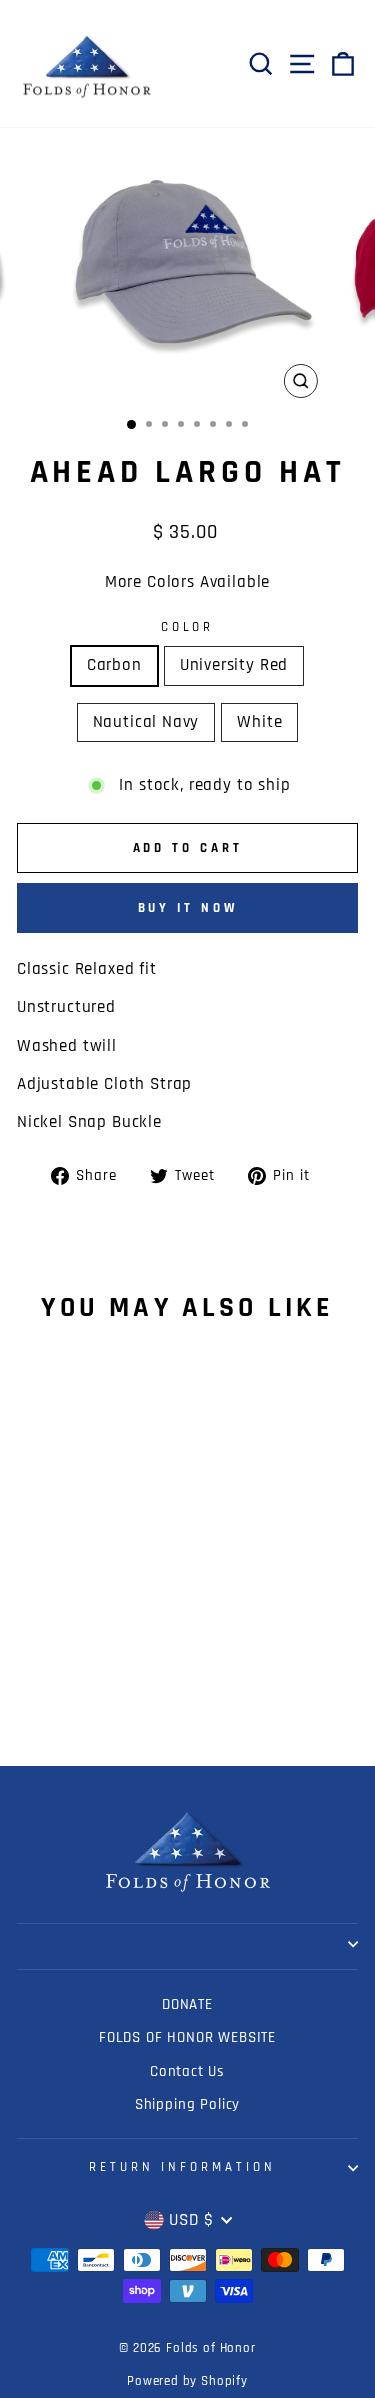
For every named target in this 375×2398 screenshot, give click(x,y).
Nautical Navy (146, 722)
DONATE (187, 2004)
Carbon (114, 665)
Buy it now (188, 908)
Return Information (182, 2167)
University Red (234, 665)
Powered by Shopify (187, 2381)
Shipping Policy (187, 2104)
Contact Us (187, 2071)
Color (188, 627)
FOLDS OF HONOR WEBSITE (187, 2037)
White (259, 722)
